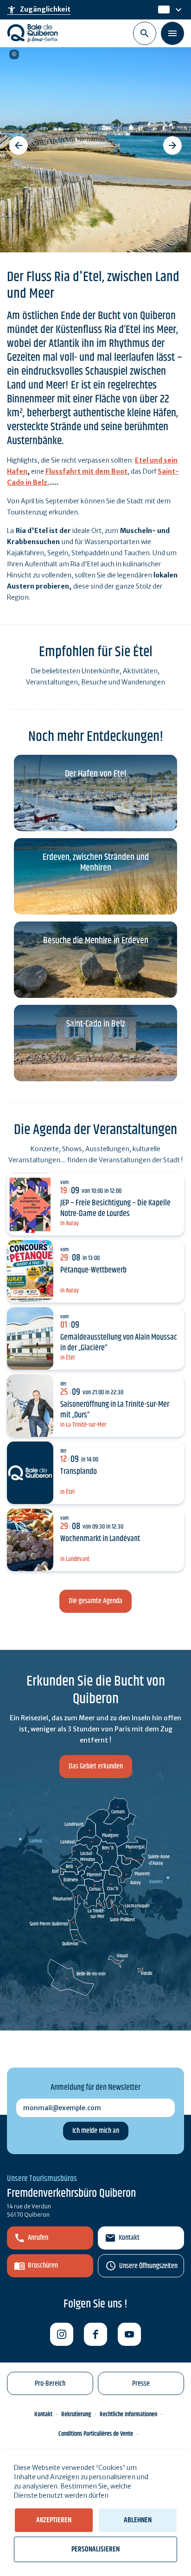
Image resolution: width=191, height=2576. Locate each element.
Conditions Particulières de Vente (96, 2434)
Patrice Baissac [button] (14, 54)
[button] (19, 145)
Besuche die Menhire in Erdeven (96, 941)
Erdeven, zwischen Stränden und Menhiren (96, 863)
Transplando (79, 1472)
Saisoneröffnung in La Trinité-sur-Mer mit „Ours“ (115, 1410)
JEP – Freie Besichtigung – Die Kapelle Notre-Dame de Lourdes (115, 1208)
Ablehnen (138, 2520)
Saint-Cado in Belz (96, 1024)
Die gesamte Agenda (95, 1601)
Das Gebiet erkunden (96, 1766)
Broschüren (43, 2266)
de (163, 10)
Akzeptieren (54, 2520)
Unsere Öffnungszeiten (148, 2266)
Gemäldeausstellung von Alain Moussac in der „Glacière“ (119, 1343)
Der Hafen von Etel (95, 774)
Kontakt (129, 2238)
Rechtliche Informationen (128, 2414)
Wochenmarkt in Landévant (100, 1539)
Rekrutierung (76, 2414)
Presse (141, 2384)
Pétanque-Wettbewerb (93, 1270)
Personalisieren (95, 2549)
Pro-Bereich (50, 2384)
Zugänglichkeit (39, 10)
